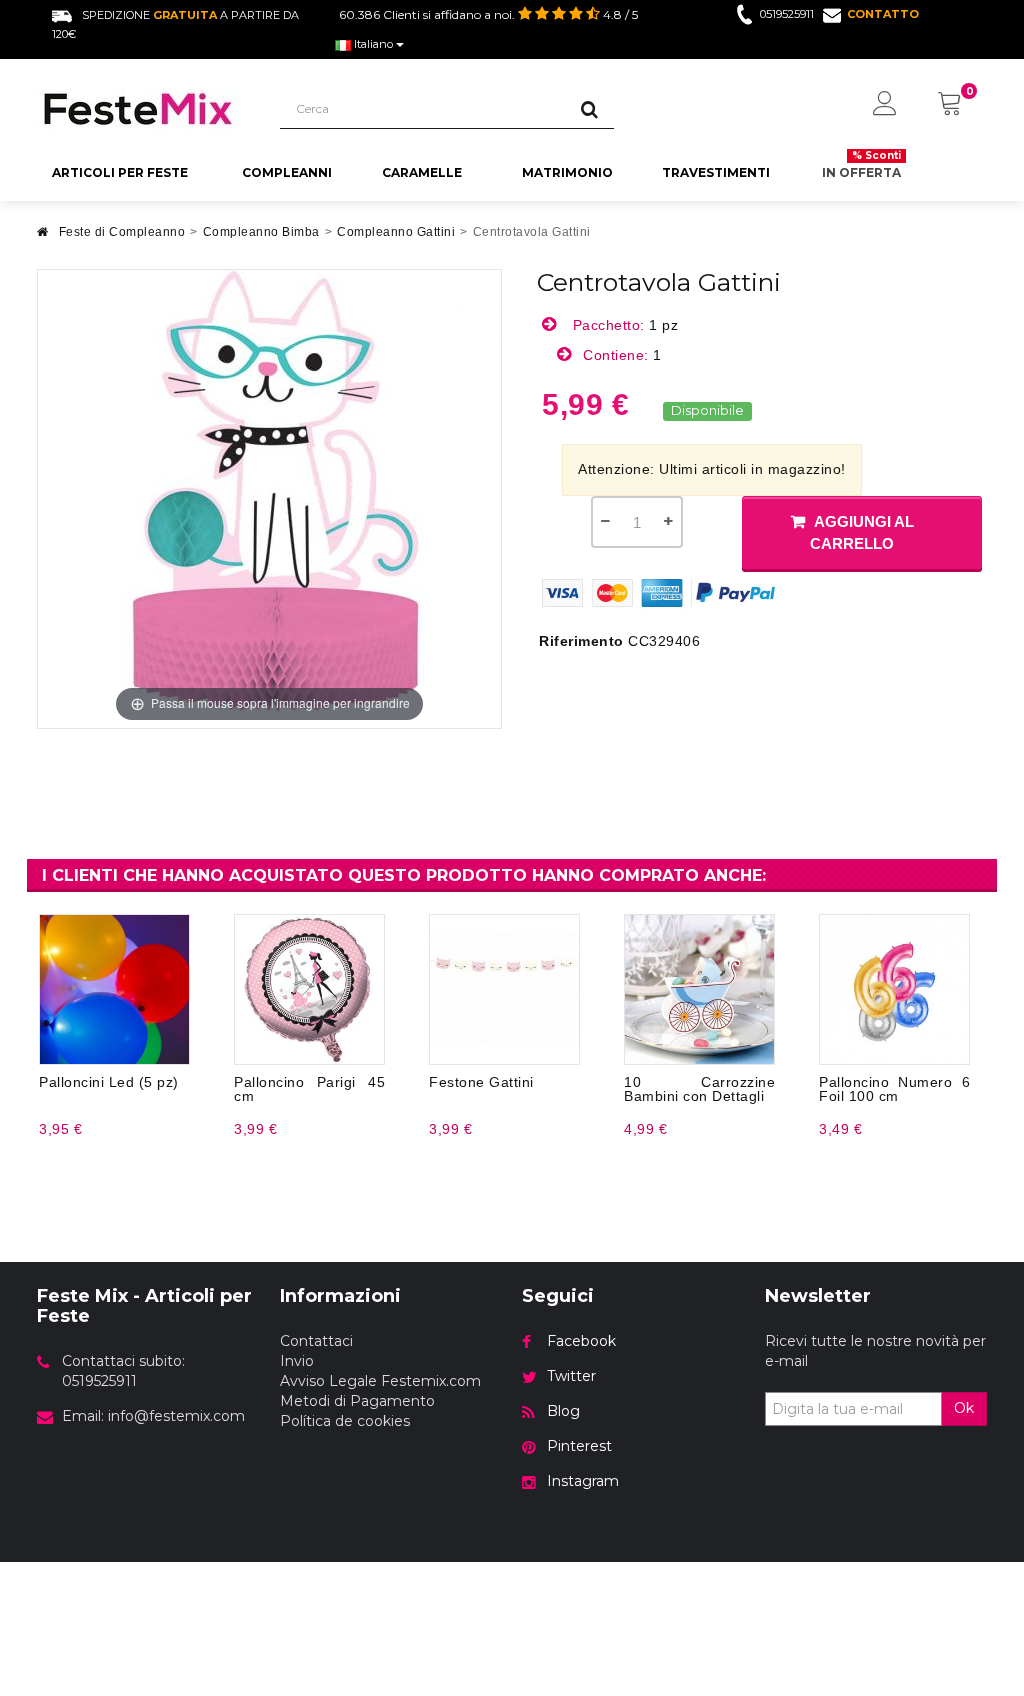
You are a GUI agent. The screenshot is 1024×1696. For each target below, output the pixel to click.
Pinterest (579, 1446)
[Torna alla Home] (43, 237)
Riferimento (581, 641)
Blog (563, 1411)
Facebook (581, 1341)
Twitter (571, 1376)
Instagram (583, 1481)
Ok (964, 1408)
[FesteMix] (143, 109)
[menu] (885, 105)
